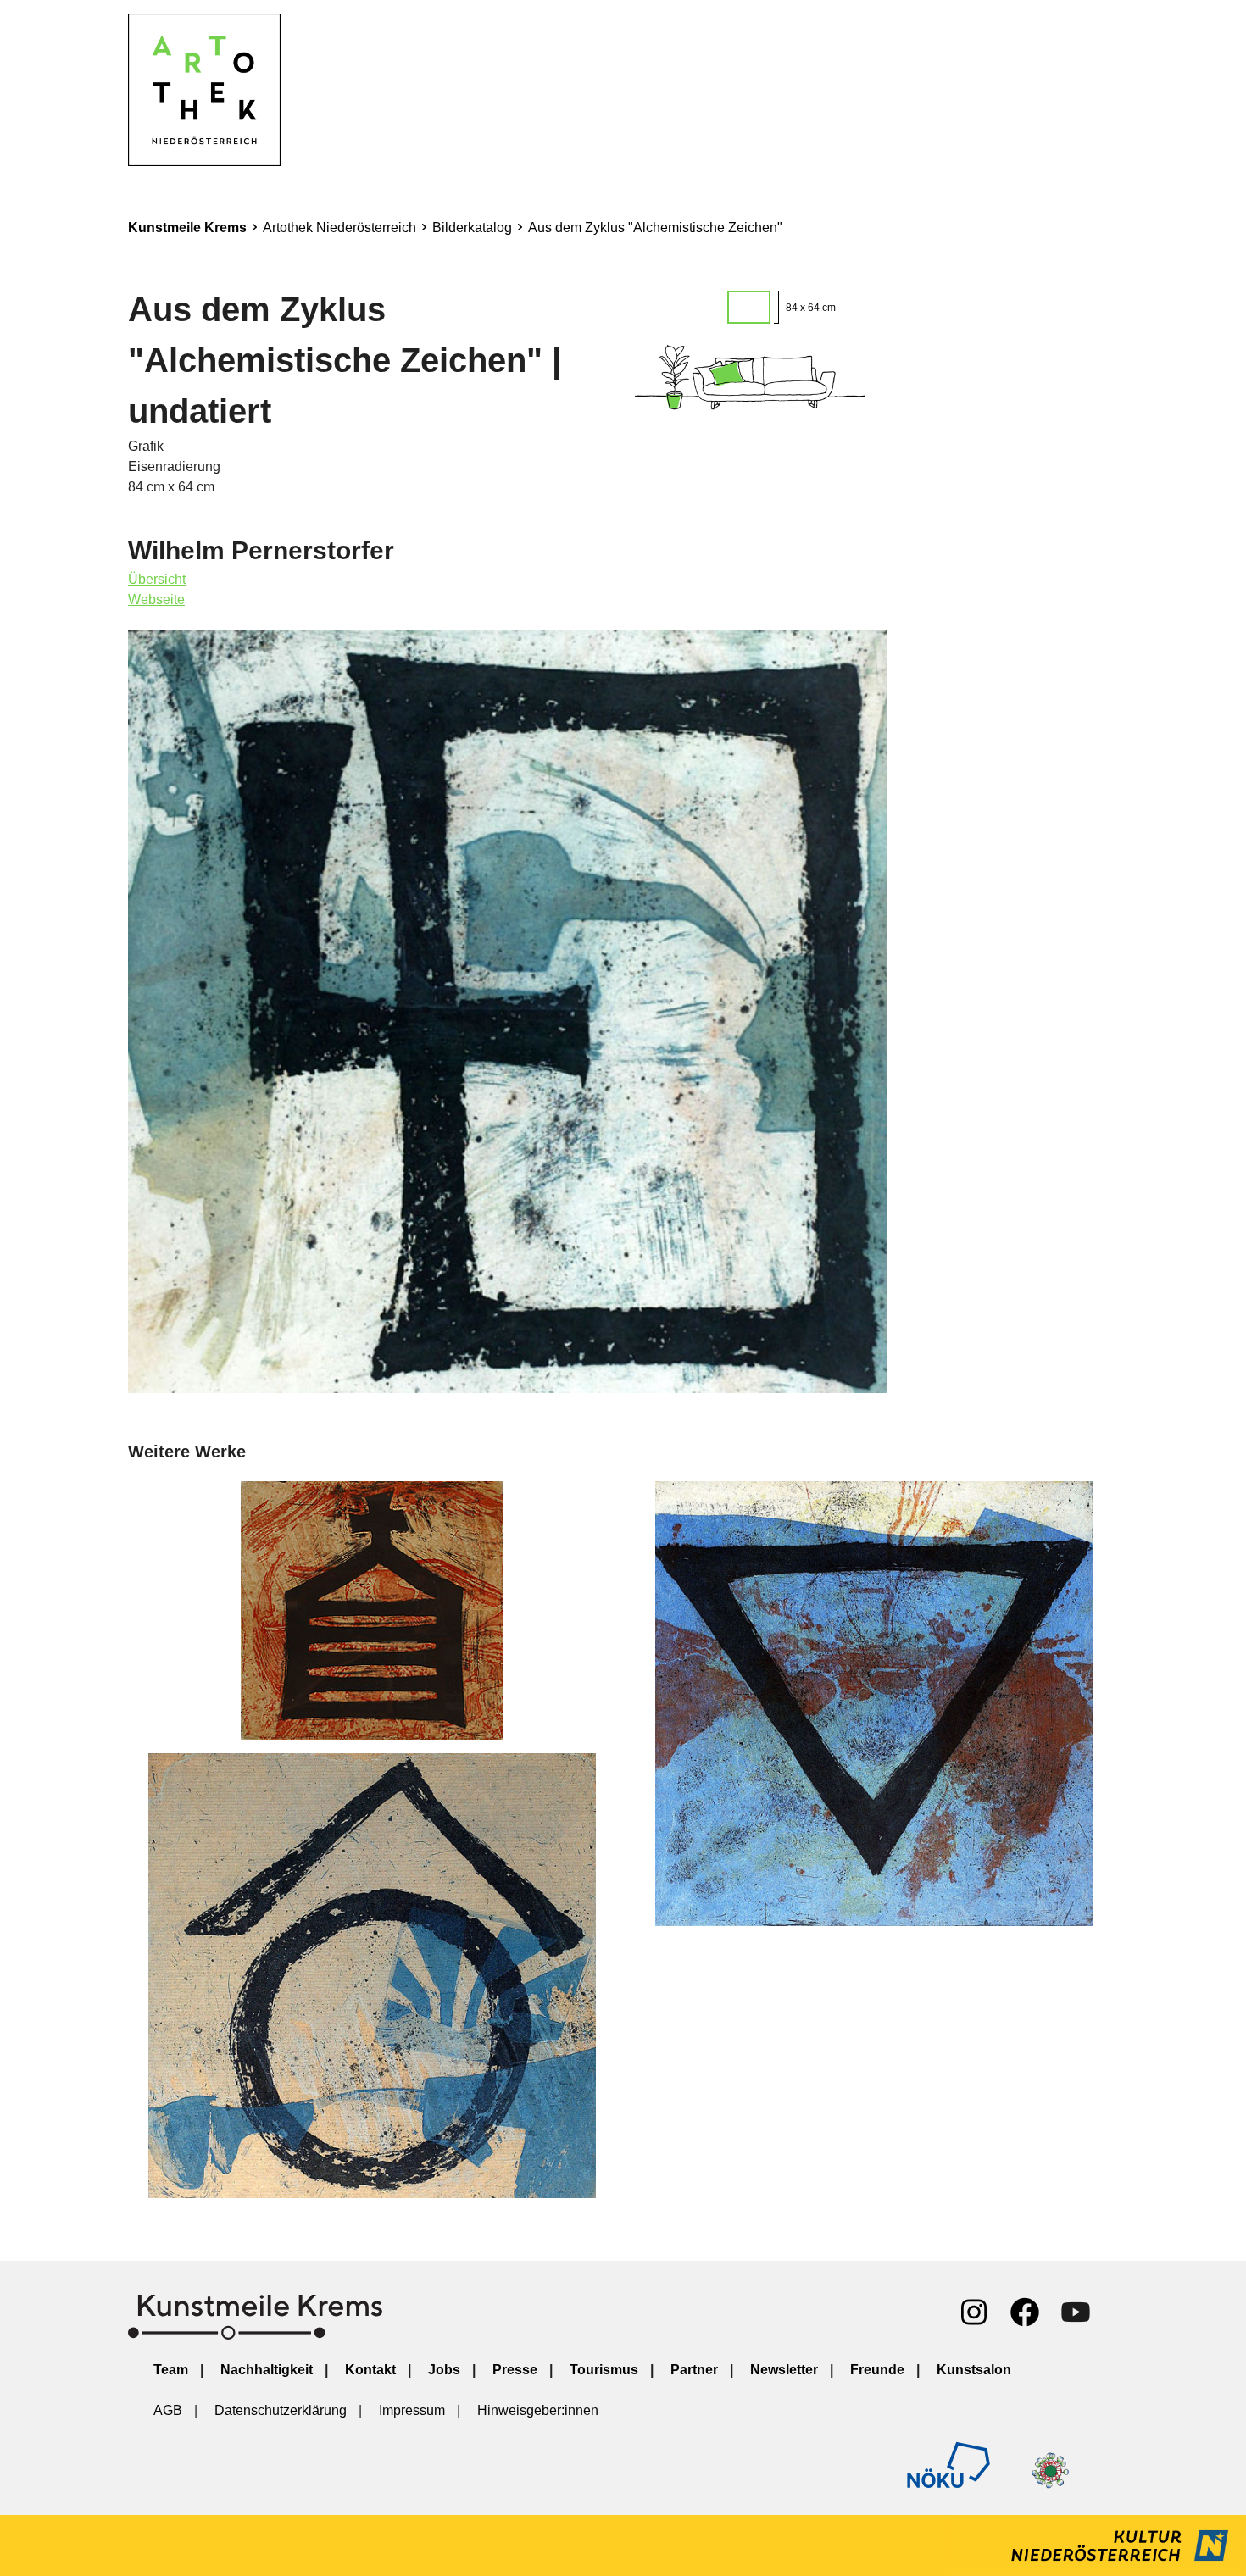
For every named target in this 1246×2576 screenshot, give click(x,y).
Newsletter (784, 2370)
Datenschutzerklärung (281, 2410)
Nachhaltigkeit (267, 2370)
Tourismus (604, 2370)
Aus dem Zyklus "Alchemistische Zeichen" (655, 228)
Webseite (156, 600)
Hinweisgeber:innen (538, 2410)
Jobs (444, 2370)
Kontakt (370, 2370)
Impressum (412, 2410)
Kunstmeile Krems (187, 228)
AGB (168, 2410)
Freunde (877, 2370)
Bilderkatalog (472, 228)
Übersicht (157, 579)
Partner (694, 2370)
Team (171, 2370)
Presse (515, 2370)
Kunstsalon (974, 2370)
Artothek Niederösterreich (339, 228)
